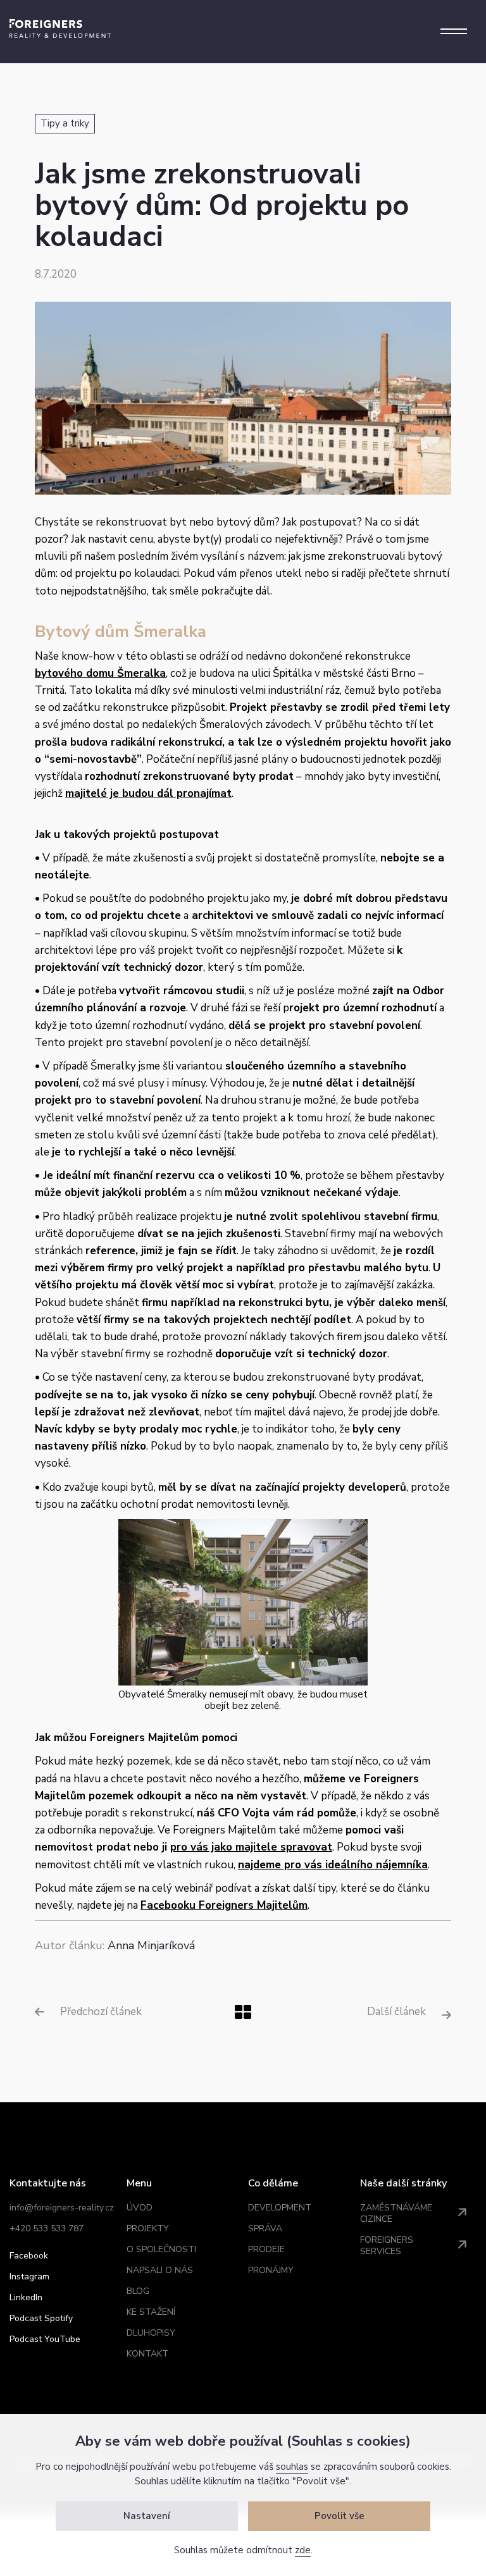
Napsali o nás (160, 2270)
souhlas (292, 2467)
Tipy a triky (65, 123)
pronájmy (271, 2270)
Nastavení (147, 2516)
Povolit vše (340, 2516)
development (280, 2208)
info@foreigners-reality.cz (62, 2208)
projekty (148, 2228)
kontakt (147, 2354)
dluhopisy (151, 2333)
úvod (140, 2208)
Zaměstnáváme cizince (396, 2213)
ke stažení (151, 2312)
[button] (454, 32)
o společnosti (161, 2249)
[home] (60, 28)
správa (265, 2228)
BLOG (138, 2291)
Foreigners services (387, 2246)
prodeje (266, 2249)
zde (303, 2550)
